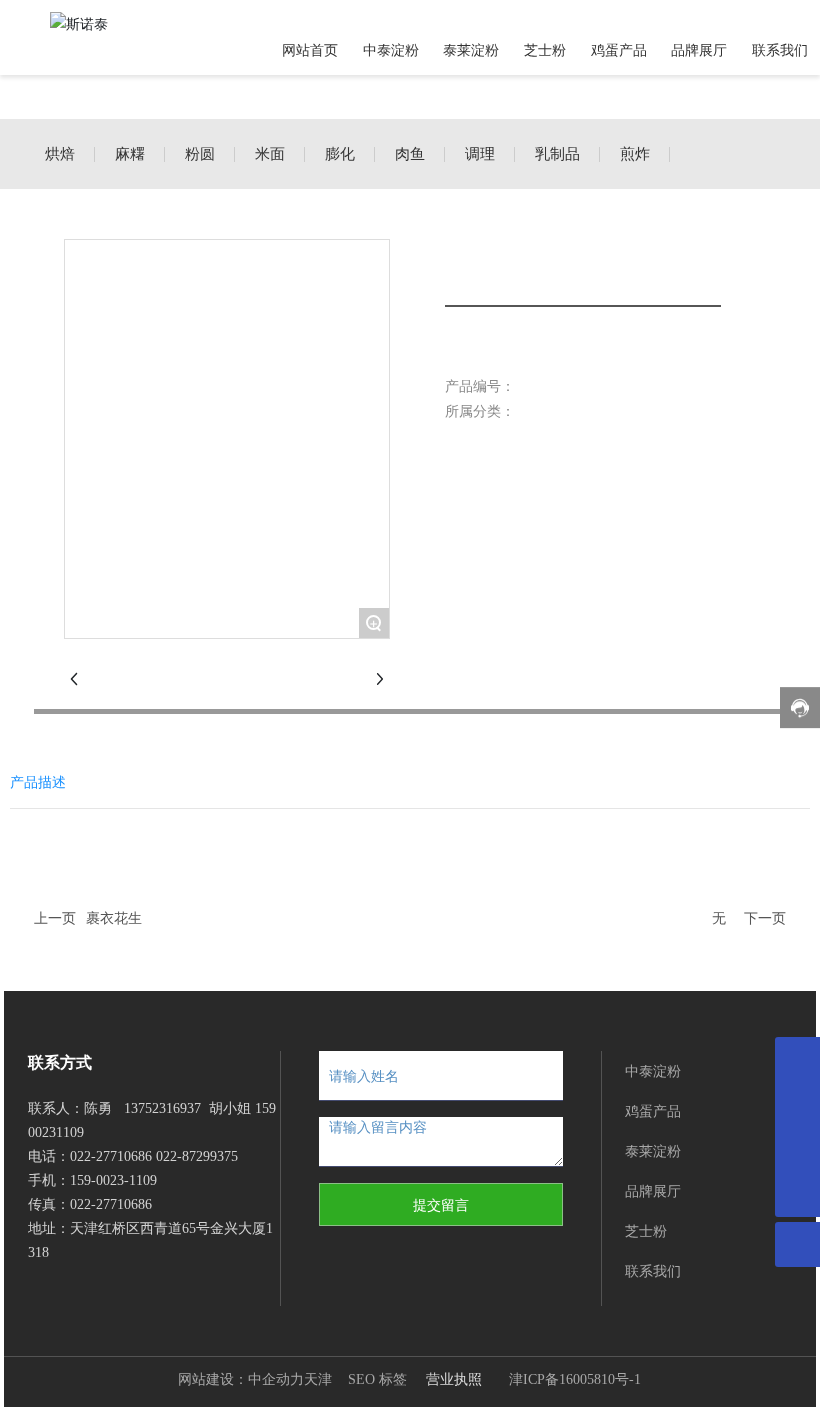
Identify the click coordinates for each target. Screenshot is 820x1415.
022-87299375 (197, 1156)
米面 (270, 154)
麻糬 (130, 154)
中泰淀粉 (653, 1070)
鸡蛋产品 (653, 1110)
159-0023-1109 (115, 1180)
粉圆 (200, 154)
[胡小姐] (797, 1104)
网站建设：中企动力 (241, 1379)
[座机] (797, 1149)
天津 (318, 1379)
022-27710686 (111, 1156)
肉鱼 (410, 154)
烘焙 (60, 154)
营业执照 (454, 1378)
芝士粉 (646, 1230)
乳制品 (557, 154)
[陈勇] (797, 1059)
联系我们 (653, 1270)
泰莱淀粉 (653, 1150)
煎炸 (635, 154)
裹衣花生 (114, 918)
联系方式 (60, 1062)
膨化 (340, 154)
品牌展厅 (653, 1190)
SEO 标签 (377, 1379)
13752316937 (162, 1108)
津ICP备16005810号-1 (575, 1379)
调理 (480, 154)
